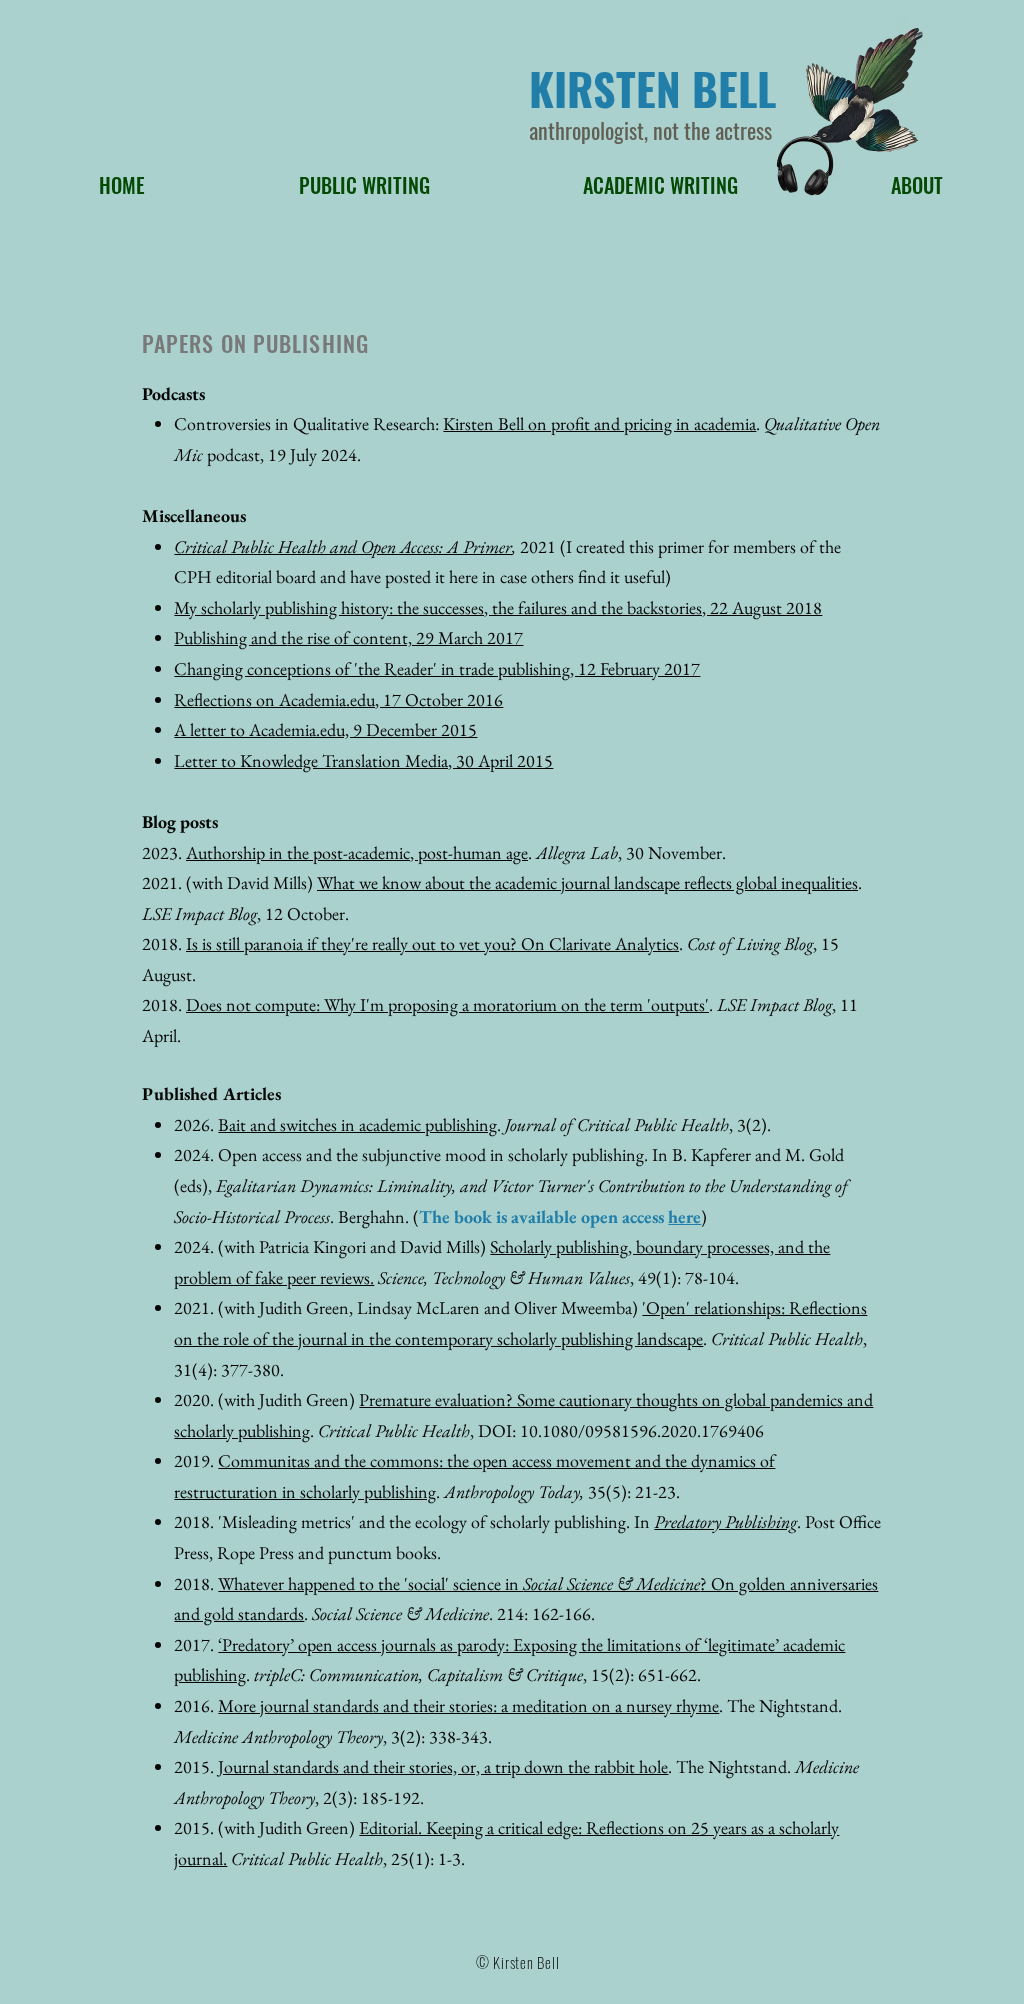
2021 (534, 546)
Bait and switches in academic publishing (357, 1124)
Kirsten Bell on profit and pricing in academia (599, 423)
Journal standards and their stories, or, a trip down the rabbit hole (443, 1766)
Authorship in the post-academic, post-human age (357, 852)
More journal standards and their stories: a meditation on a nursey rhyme (468, 1705)
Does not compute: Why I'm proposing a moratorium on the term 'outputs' (447, 1004)
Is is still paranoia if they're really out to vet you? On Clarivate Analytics (432, 943)
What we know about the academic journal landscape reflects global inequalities (587, 882)
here (684, 1216)
